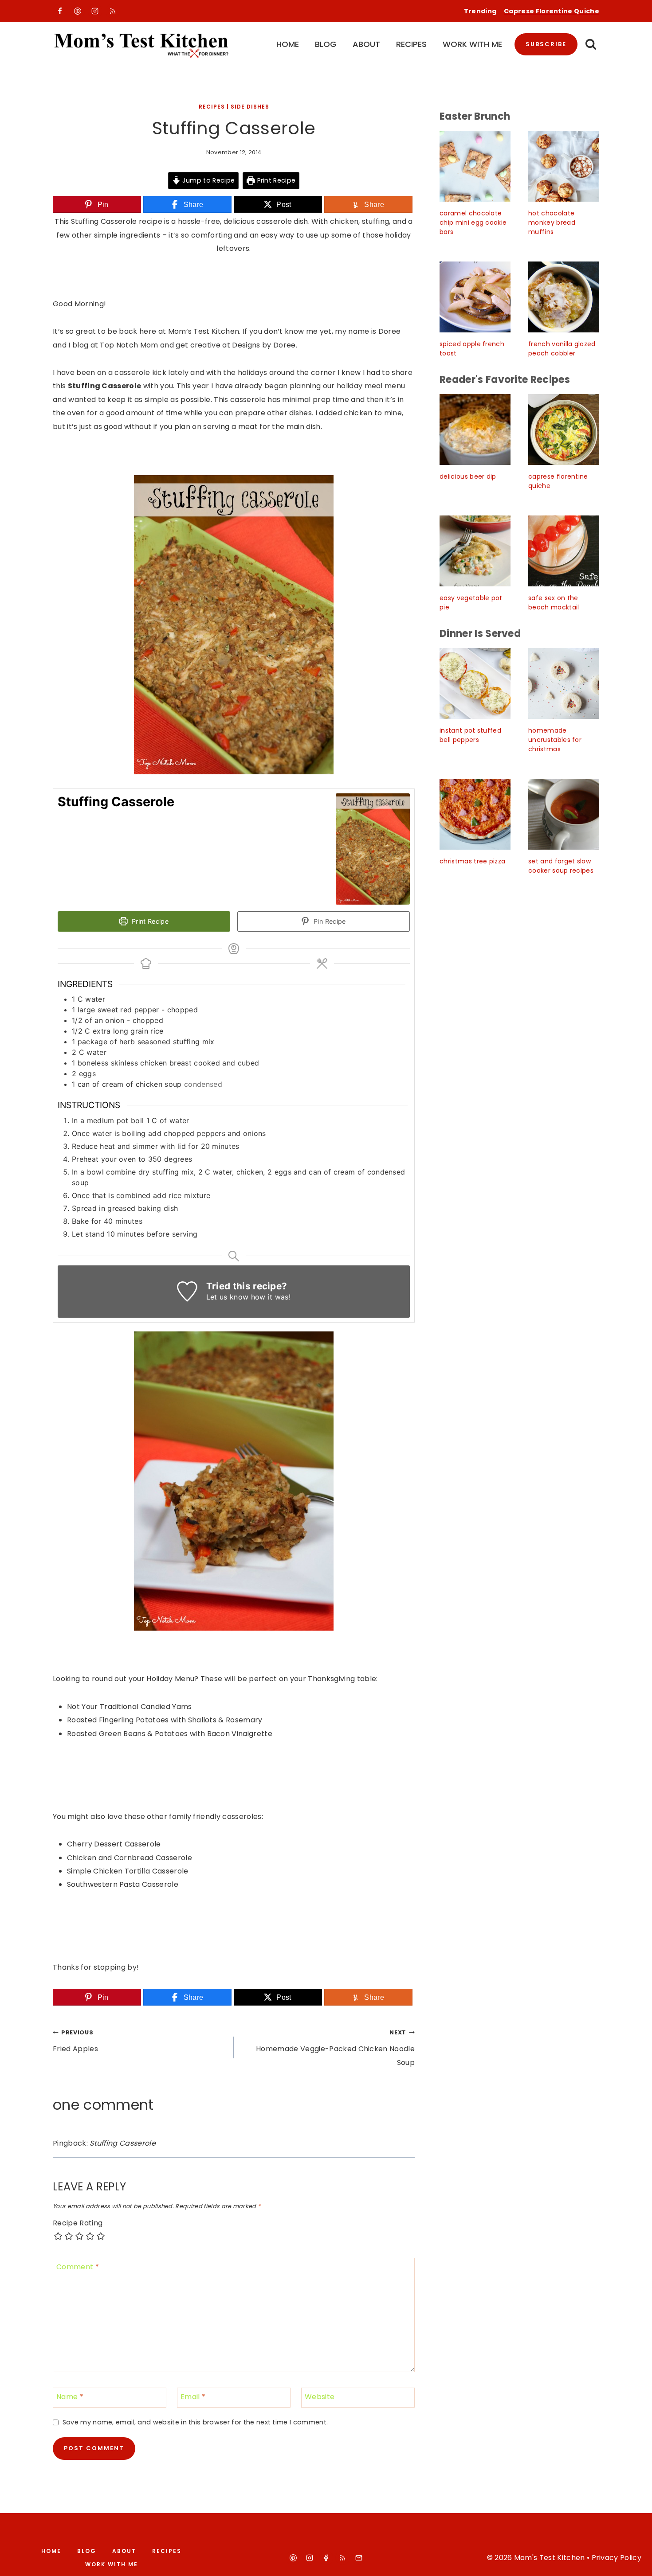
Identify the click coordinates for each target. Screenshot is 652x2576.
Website (320, 2397)
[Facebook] (60, 11)
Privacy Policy (617, 2558)
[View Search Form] (591, 45)
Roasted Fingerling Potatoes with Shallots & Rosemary (165, 1720)
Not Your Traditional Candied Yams (130, 1707)
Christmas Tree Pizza (472, 861)
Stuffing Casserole (123, 2143)
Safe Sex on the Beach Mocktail (554, 603)
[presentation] (475, 166)
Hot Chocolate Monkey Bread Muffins (552, 222)
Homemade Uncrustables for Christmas (555, 740)
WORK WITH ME (472, 44)
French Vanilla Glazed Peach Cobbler (562, 349)
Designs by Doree (264, 345)
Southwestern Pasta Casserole (123, 1884)
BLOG (326, 44)
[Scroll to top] (635, 2561)
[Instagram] (95, 11)
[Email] (359, 2558)
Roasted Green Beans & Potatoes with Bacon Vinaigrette (170, 1734)
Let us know (228, 1297)
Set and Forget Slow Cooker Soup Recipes (561, 866)
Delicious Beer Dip (468, 476)
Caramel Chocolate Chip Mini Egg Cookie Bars (473, 222)
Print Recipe (275, 180)
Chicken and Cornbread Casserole (130, 1858)
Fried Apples (75, 2041)
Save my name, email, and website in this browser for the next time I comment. (195, 2422)
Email (193, 2397)
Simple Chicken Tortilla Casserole (128, 1871)
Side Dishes (250, 107)
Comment (78, 2267)
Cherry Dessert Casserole (114, 1844)
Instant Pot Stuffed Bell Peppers (470, 735)
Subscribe (546, 44)
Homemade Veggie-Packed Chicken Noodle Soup (335, 2048)
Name (70, 2397)
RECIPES (411, 44)
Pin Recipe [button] (329, 921)
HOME (288, 44)
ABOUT (366, 44)
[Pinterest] (78, 11)
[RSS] (113, 11)
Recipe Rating (78, 2223)
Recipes (212, 107)
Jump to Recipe (207, 180)
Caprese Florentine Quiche (552, 11)
